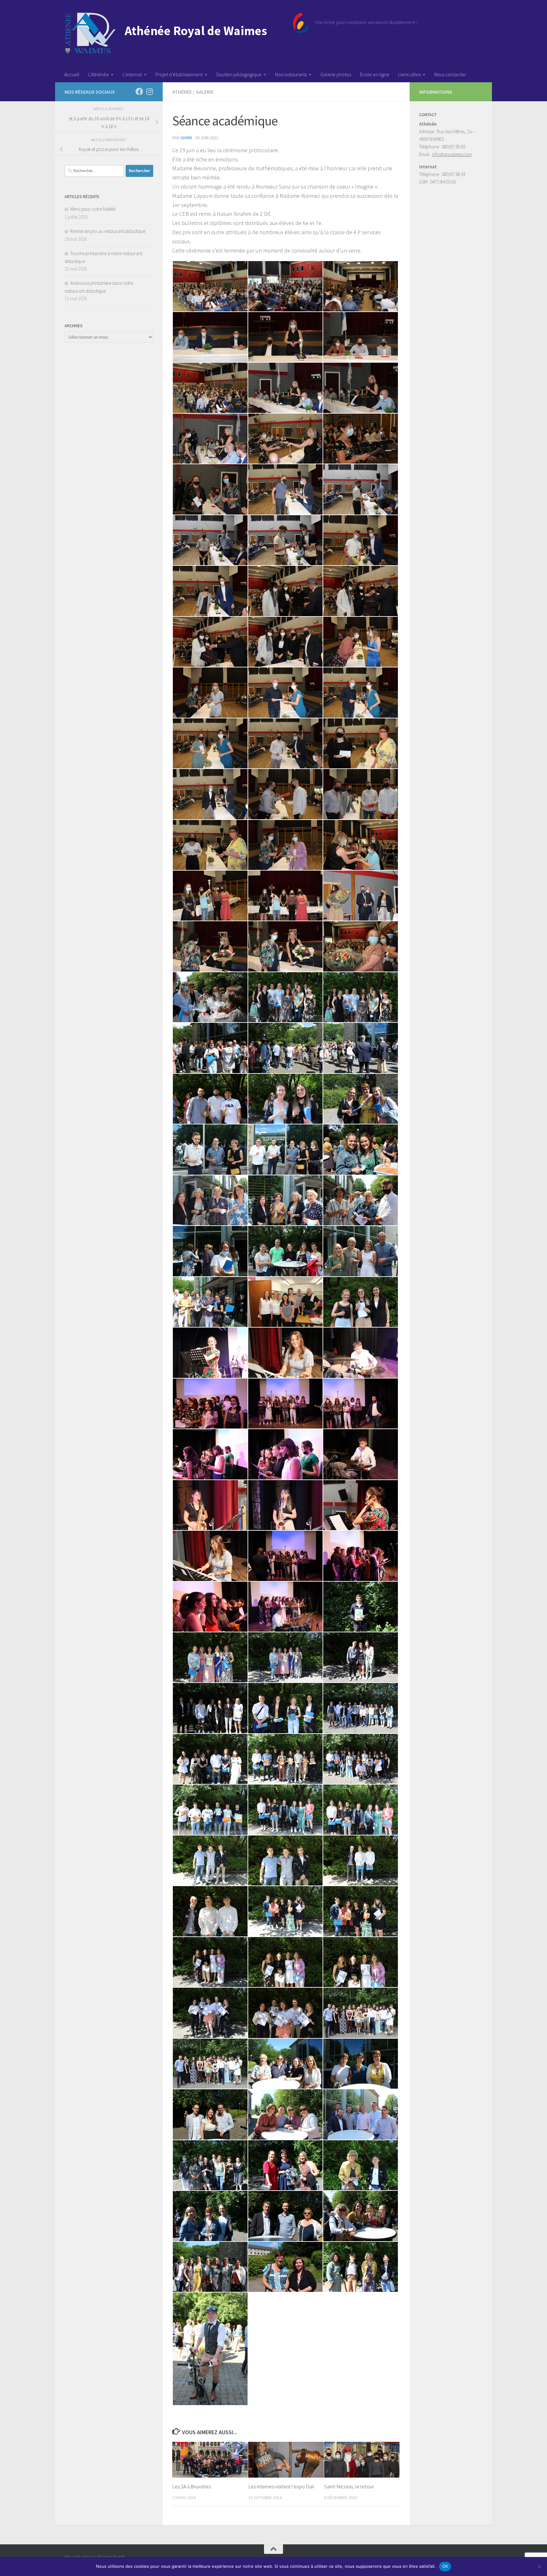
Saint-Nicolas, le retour (349, 2486)
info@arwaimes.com (452, 154)
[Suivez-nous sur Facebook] (139, 91)
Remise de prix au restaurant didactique (108, 231)
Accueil (72, 74)
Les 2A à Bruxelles (192, 2486)
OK (445, 2566)
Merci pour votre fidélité (93, 209)
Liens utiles (409, 74)
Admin (186, 138)
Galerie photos (336, 74)
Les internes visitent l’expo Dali (281, 2486)
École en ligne (375, 74)
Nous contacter (450, 74)
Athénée (182, 92)
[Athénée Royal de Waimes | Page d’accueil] (187, 33)
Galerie (204, 92)
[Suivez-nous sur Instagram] (149, 91)
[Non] (539, 2567)
